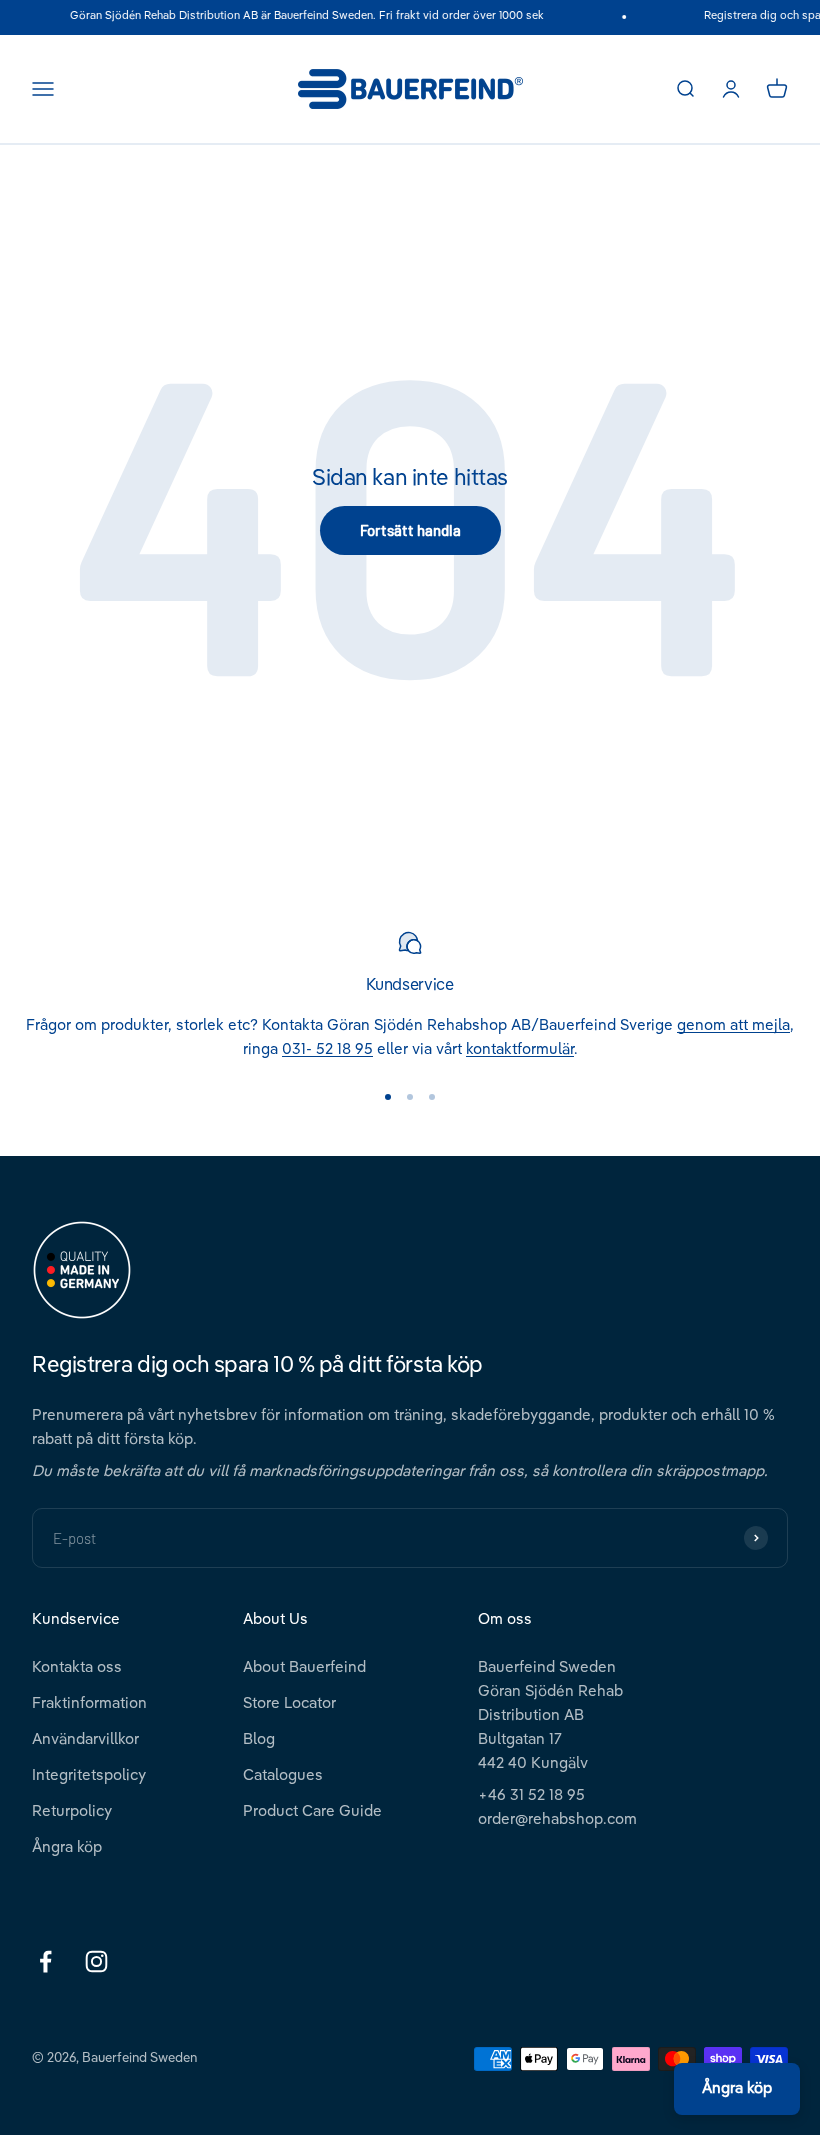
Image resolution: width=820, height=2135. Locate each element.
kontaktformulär (520, 1049)
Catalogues (283, 1775)
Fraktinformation (89, 1703)
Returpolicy (72, 1811)
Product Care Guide (312, 1811)
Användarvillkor (85, 1739)
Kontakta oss (77, 1667)
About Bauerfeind (304, 1667)
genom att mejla (733, 1025)
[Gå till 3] (432, 1097)
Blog (259, 1739)
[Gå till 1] (388, 1097)
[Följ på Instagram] (96, 1961)
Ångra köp (67, 1847)
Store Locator (289, 1703)
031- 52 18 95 (327, 1049)
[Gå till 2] (410, 1097)
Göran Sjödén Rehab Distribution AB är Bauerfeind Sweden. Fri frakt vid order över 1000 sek (300, 16)
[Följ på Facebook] (45, 1961)
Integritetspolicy (89, 1775)
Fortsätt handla (410, 530)
